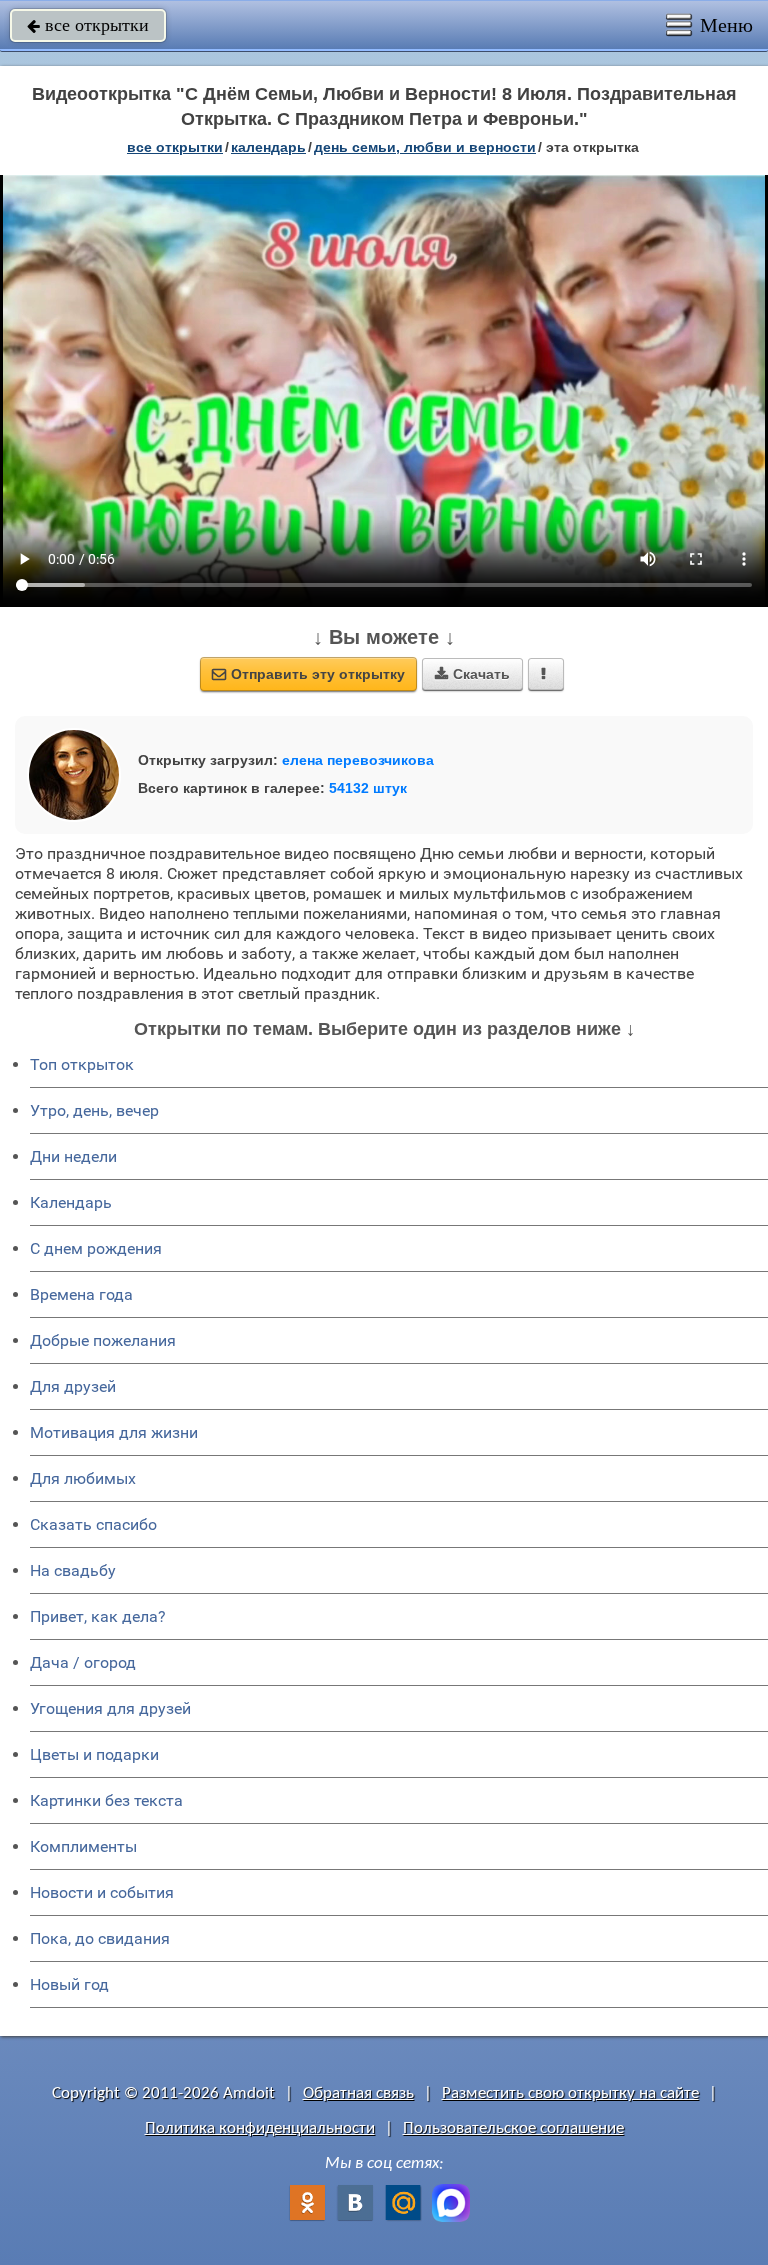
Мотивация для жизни (114, 1432)
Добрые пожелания (103, 1340)
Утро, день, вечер (94, 1110)
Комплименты (83, 1846)
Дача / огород (83, 1662)
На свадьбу (73, 1570)
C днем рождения (96, 1248)
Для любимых (83, 1478)
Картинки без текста (106, 1800)
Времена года (81, 1294)
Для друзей (73, 1386)
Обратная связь (358, 2093)
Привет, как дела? (98, 1616)
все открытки (88, 25)
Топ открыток (82, 1064)
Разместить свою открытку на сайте (570, 2093)
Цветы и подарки (94, 1754)
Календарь (268, 147)
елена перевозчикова (358, 760)
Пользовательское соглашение (513, 2128)
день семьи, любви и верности (425, 147)
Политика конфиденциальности (260, 2128)
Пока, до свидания (100, 1938)
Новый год (69, 1984)
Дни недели (73, 1156)
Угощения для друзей (110, 1708)
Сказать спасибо (93, 1524)
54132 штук (368, 788)
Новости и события (102, 1892)
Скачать (472, 674)
